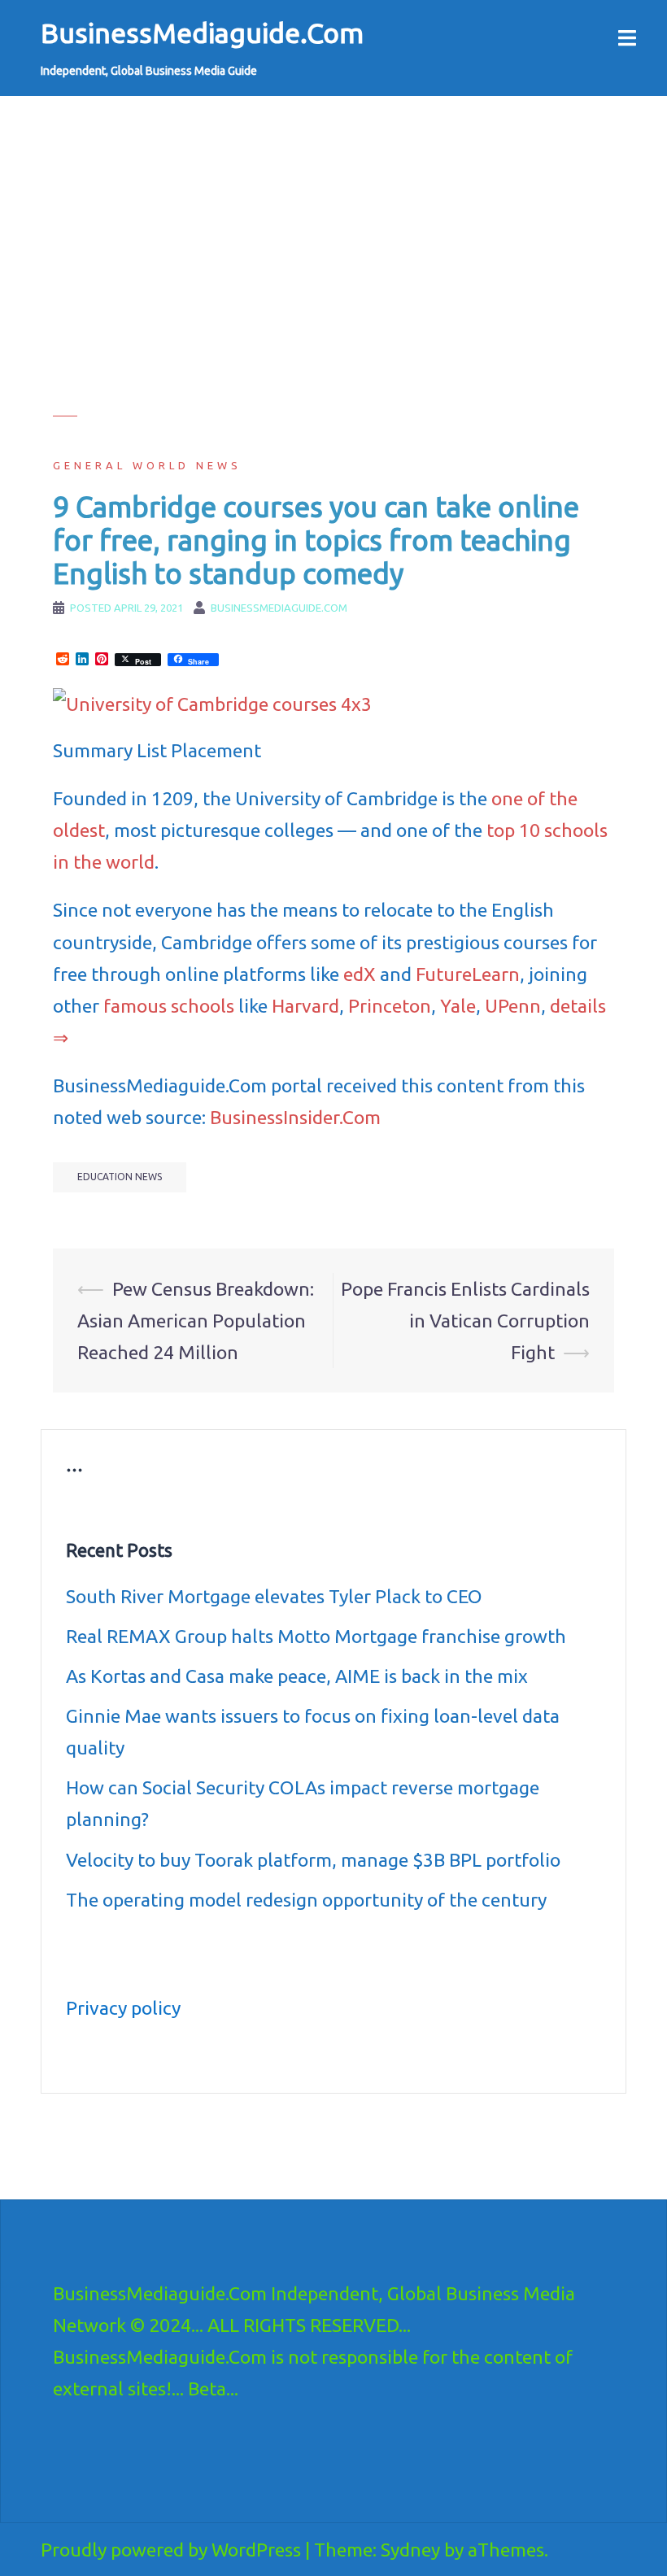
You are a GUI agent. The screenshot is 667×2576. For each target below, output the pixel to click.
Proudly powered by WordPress (171, 2550)
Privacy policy (123, 2008)
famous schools (169, 1006)
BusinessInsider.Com (295, 1117)
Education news (120, 1177)
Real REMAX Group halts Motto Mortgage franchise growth (316, 1636)
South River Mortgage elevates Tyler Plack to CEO (274, 1596)
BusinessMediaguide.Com (202, 33)
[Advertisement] (333, 302)
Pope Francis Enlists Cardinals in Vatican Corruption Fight (465, 1321)
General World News (147, 465)
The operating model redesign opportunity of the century (306, 1900)
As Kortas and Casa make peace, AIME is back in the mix (297, 1676)
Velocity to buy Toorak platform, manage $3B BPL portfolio (313, 1860)
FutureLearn (468, 974)
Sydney (410, 2550)
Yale (458, 1006)
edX (360, 974)
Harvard (305, 1006)
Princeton (390, 1006)
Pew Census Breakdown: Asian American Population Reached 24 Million (196, 1321)
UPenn (513, 1006)
